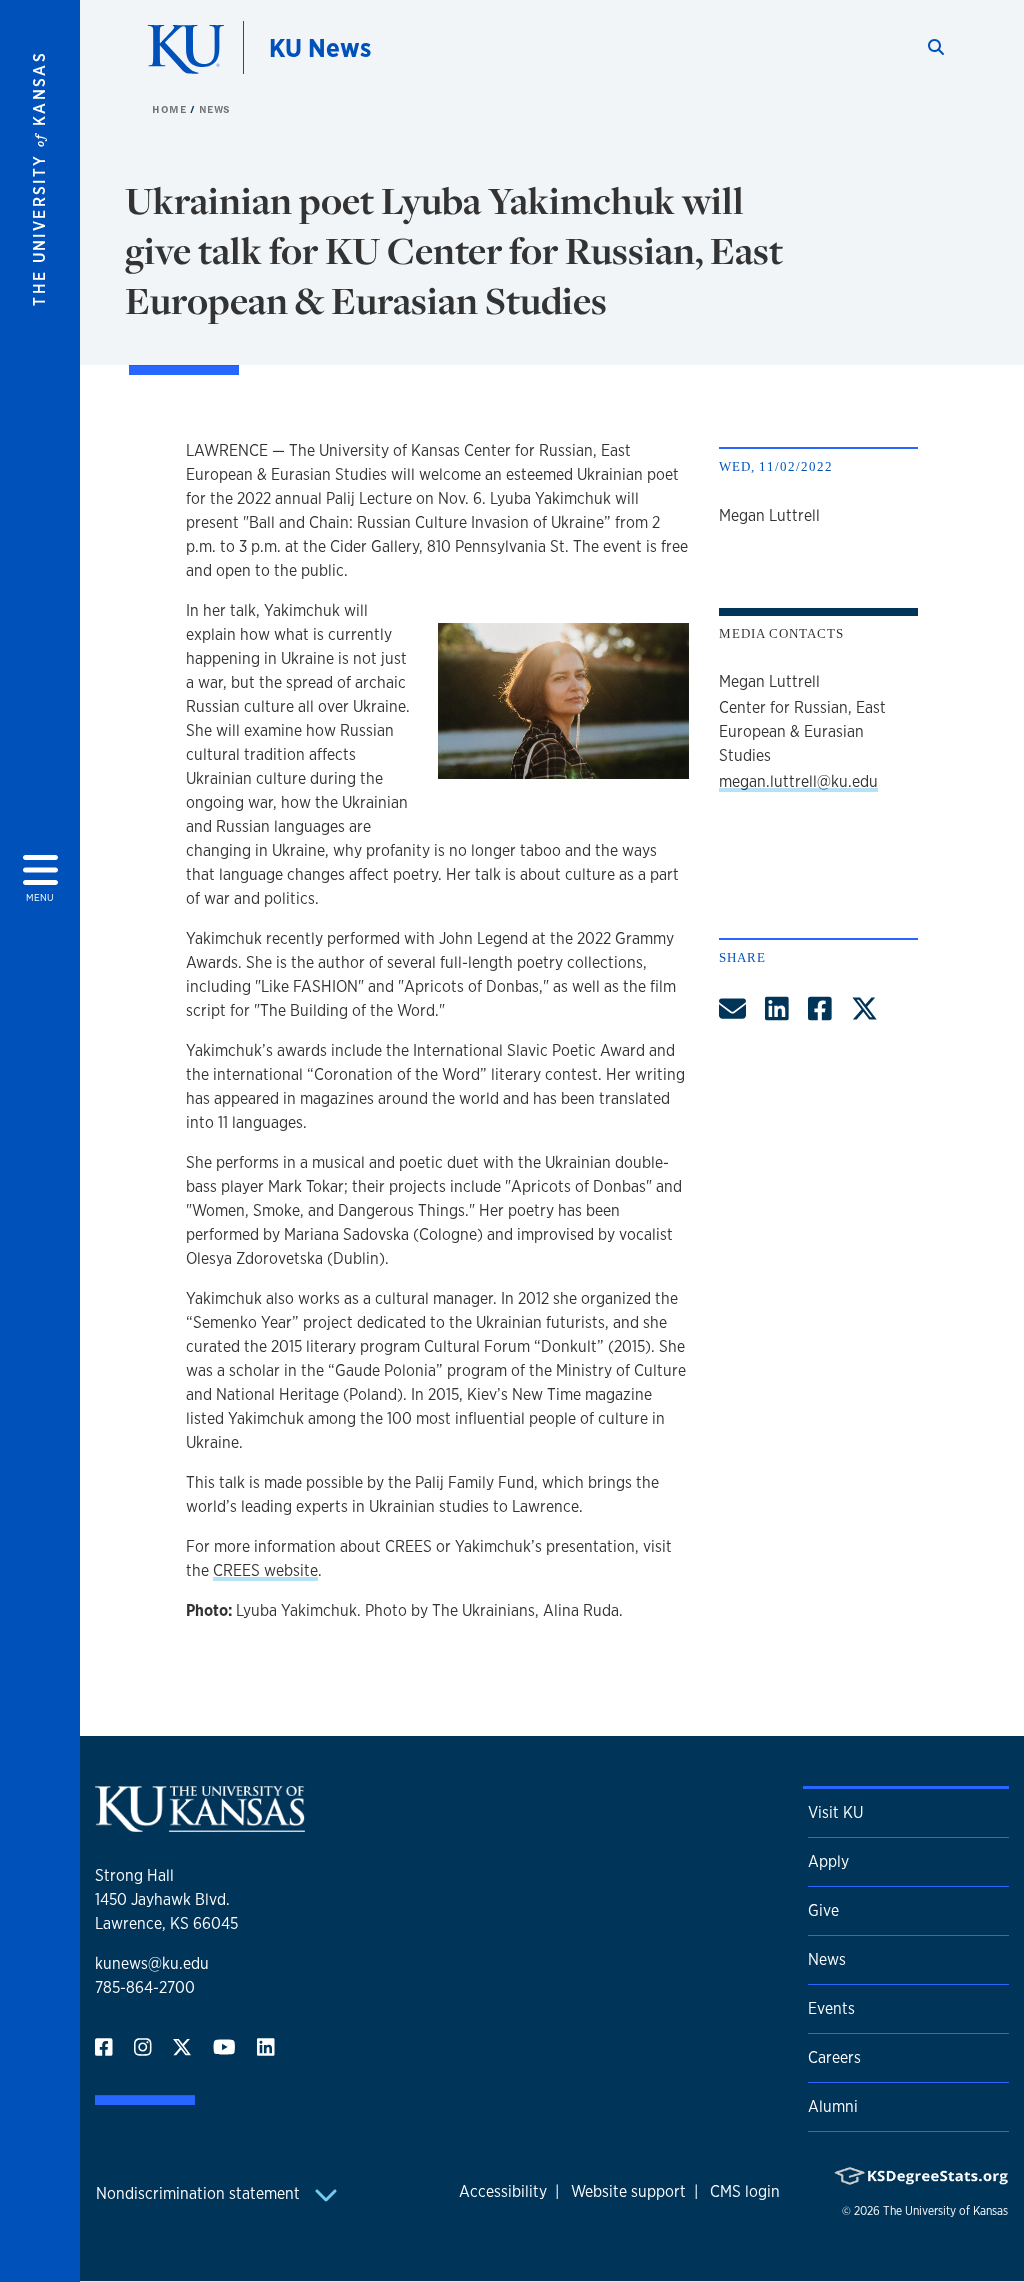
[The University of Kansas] (200, 1823)
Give (823, 1910)
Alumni (833, 2106)
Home (171, 109)
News (215, 109)
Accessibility (503, 2191)
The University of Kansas (945, 2211)
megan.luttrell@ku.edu (798, 781)
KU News (320, 47)
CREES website (265, 1570)
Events (831, 2008)
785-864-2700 (145, 1987)
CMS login (745, 2191)
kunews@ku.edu (152, 1963)
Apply (828, 1861)
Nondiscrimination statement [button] (200, 2193)
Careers (834, 2057)
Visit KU (835, 1812)
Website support (628, 2191)
